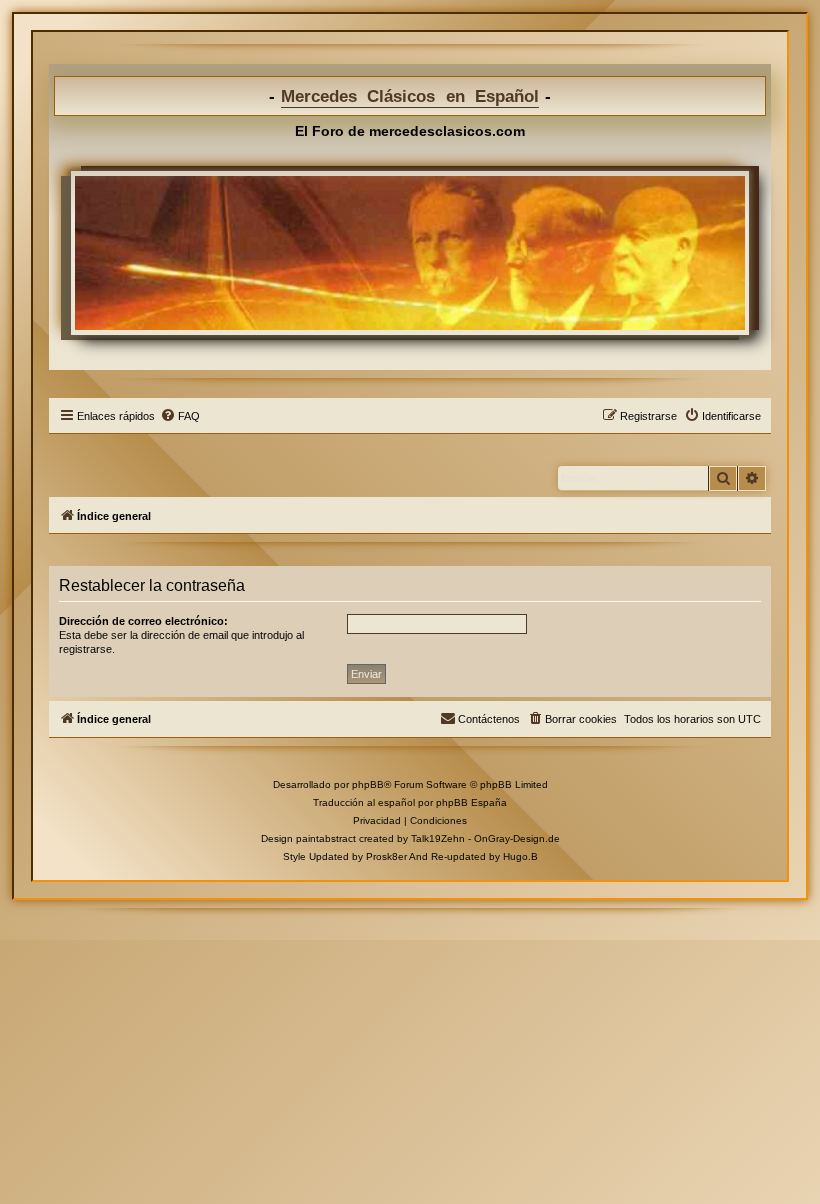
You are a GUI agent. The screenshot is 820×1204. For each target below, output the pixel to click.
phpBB (368, 784)
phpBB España (471, 802)
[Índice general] (409, 253)
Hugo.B (520, 856)
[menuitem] (180, 416)
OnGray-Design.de (517, 838)
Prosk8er (386, 856)
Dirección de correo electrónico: (143, 621)
